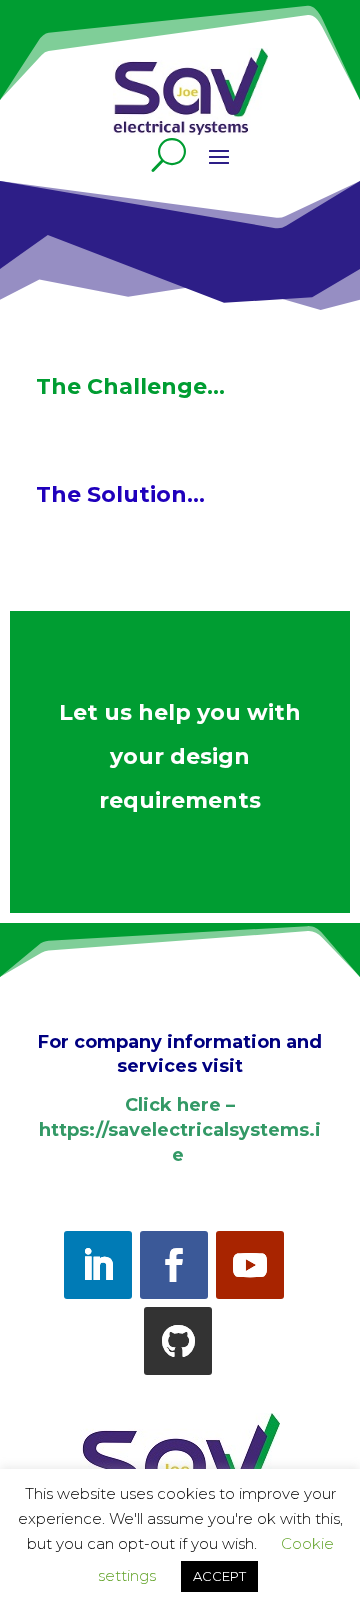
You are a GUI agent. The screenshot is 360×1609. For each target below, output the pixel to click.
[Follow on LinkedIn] (98, 1265)
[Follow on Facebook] (174, 1265)
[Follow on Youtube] (250, 1265)
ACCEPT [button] (219, 1576)
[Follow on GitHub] (178, 1341)
